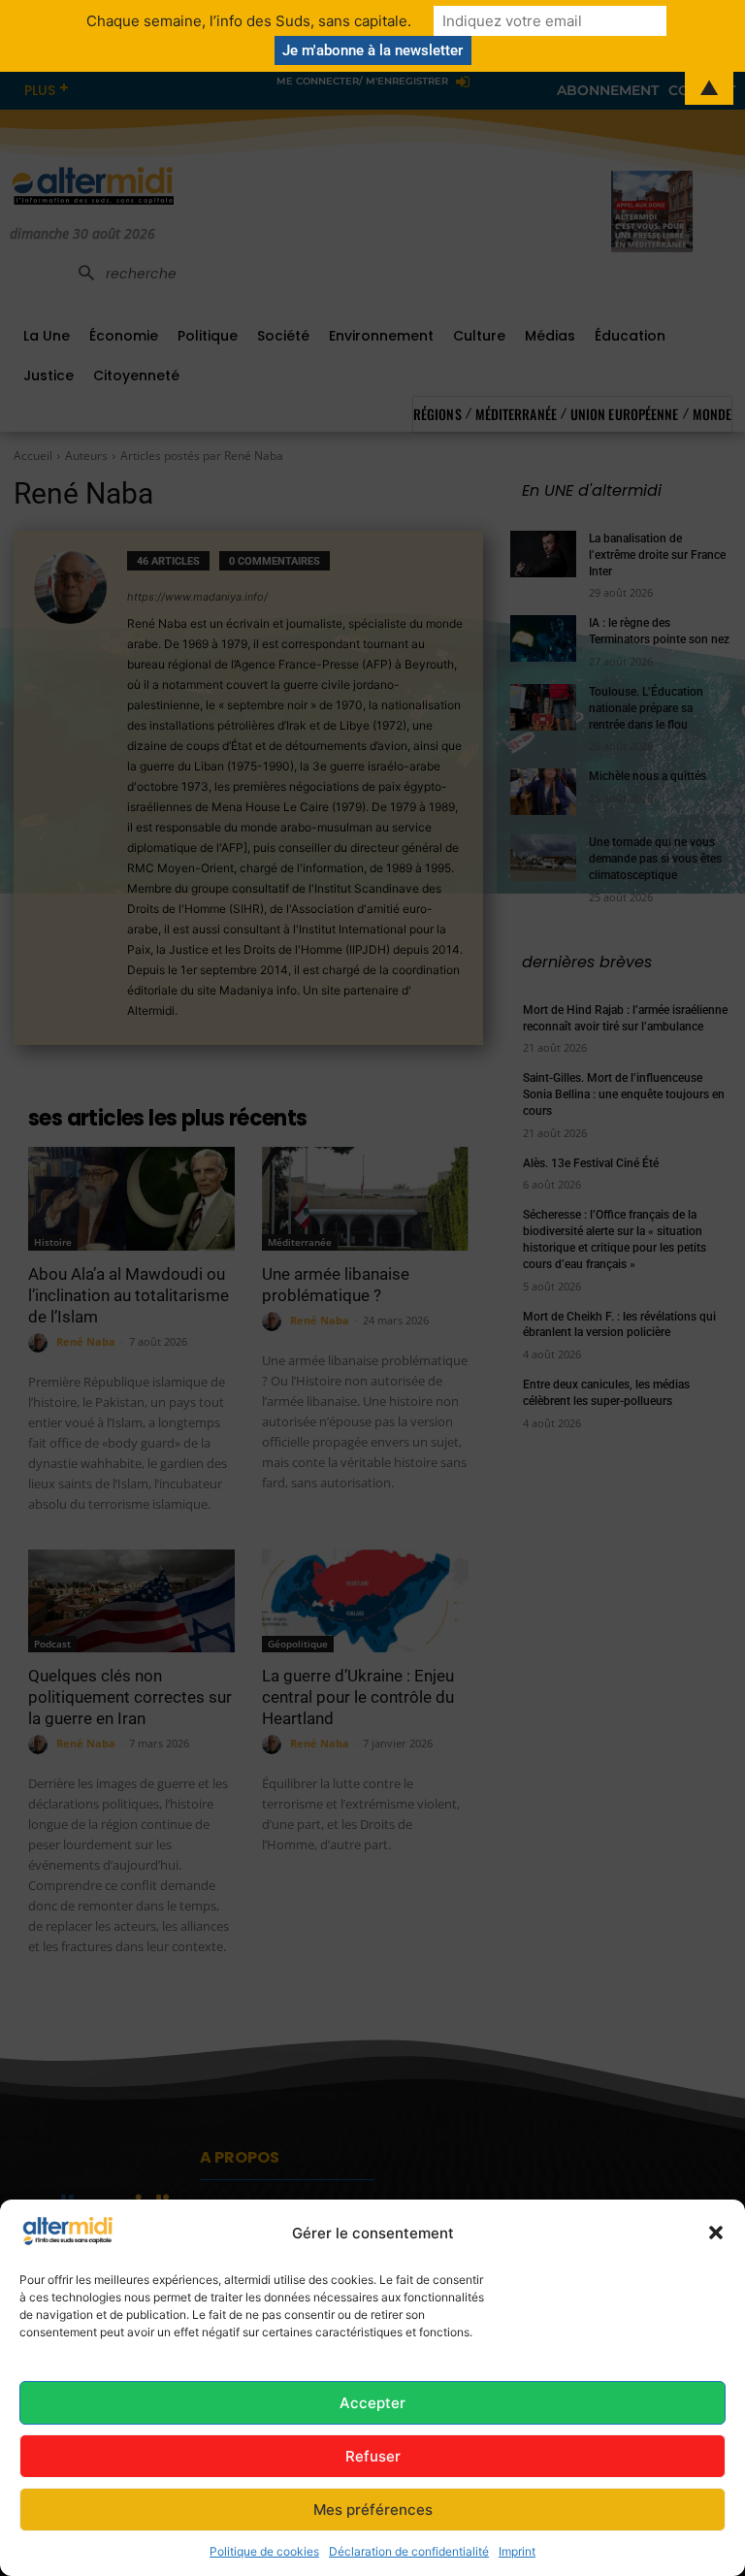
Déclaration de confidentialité (409, 2551)
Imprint (517, 2551)
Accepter (372, 2403)
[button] (716, 2233)
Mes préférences (373, 2510)
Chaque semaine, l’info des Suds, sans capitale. (249, 21)
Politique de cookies (264, 2551)
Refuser (373, 2456)
